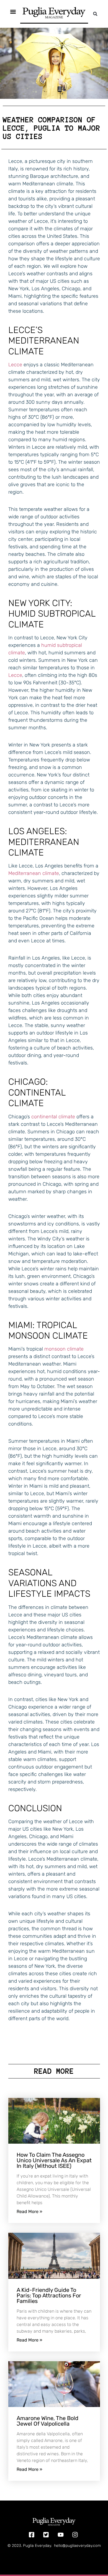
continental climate (53, 1117)
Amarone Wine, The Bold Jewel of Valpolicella (47, 2421)
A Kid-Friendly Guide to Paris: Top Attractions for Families (49, 2295)
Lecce (15, 365)
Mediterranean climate (34, 873)
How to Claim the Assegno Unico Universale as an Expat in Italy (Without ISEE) (54, 2160)
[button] (95, 14)
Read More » (29, 2212)
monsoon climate (64, 1349)
